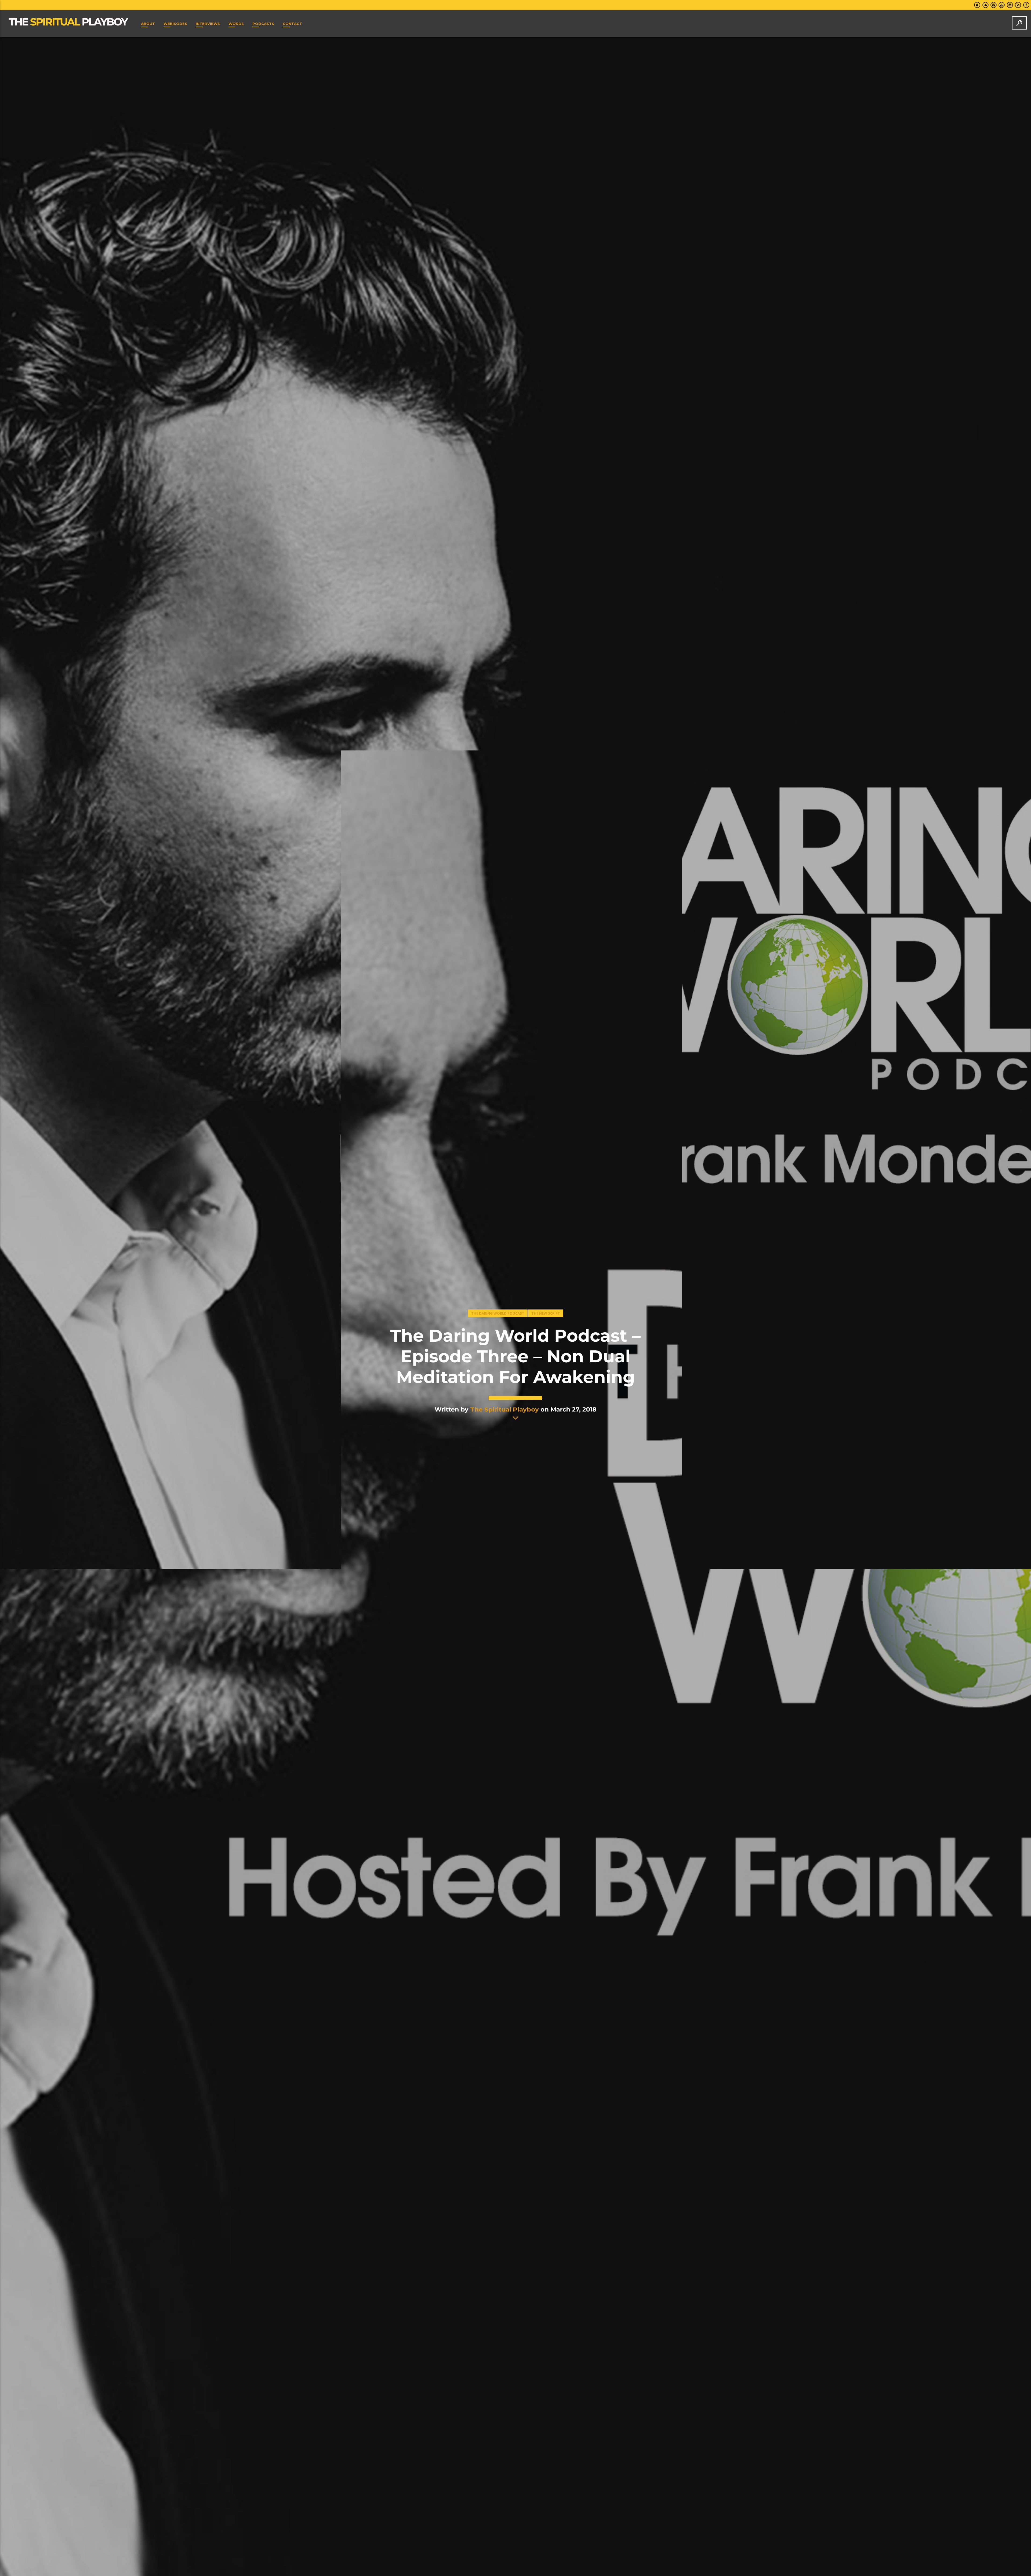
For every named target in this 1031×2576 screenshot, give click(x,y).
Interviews (208, 24)
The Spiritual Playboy (504, 1409)
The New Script (546, 1313)
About (148, 24)
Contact (292, 24)
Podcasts (263, 24)
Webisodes (175, 24)
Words (236, 24)
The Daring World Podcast (498, 1313)
